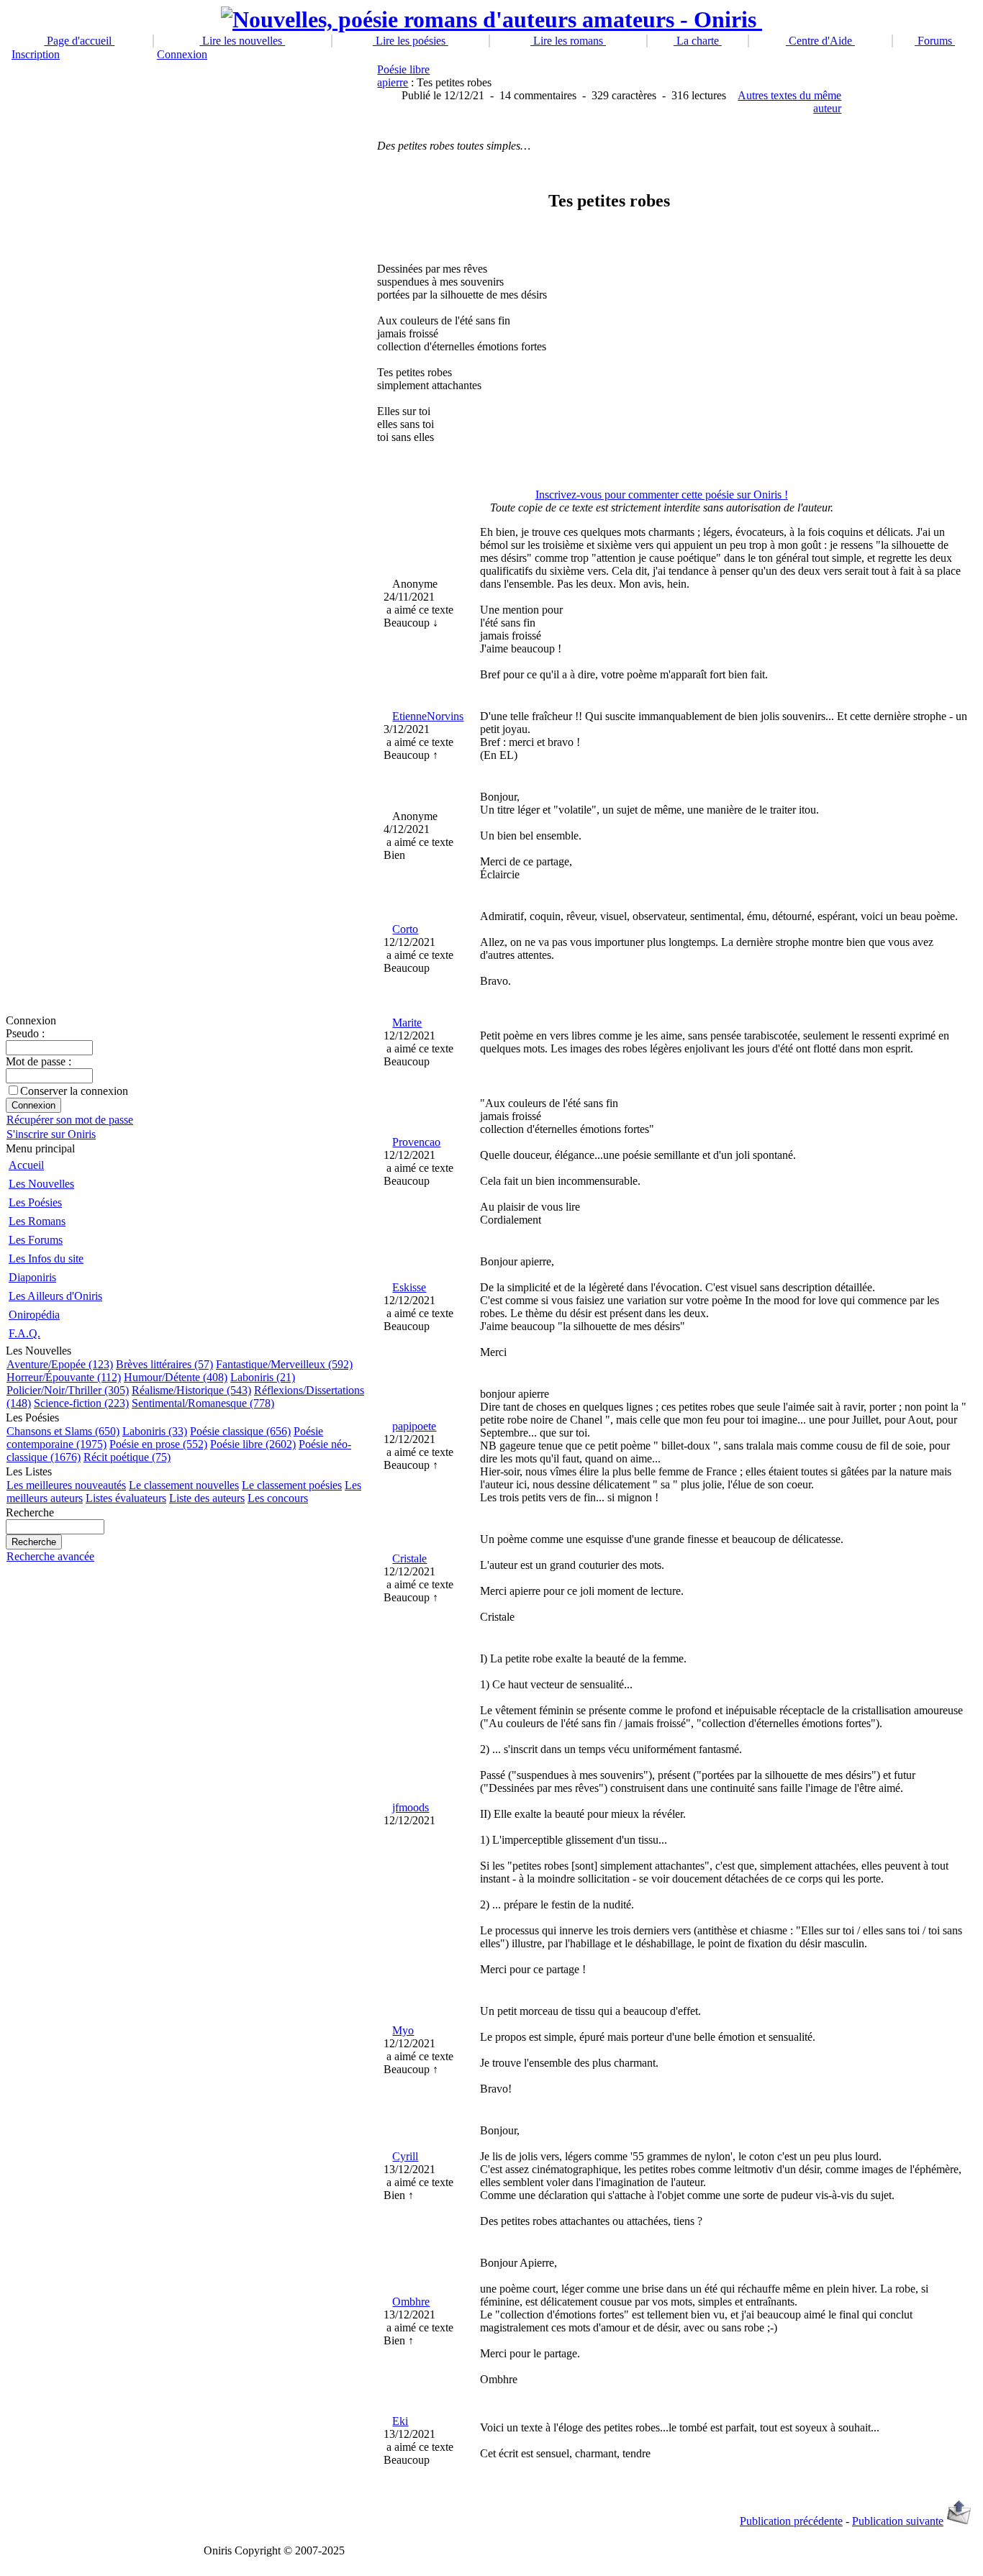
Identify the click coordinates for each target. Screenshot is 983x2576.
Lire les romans (568, 41)
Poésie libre (403, 69)
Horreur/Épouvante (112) (64, 1377)
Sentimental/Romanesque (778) (203, 1403)
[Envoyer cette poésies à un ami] (959, 2521)
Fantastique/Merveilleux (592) (284, 1364)
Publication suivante (898, 2521)
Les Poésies (35, 1202)
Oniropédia (34, 1315)
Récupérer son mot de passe (70, 1120)
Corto (405, 929)
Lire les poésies (411, 41)
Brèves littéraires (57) (164, 1364)
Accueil (26, 1165)
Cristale (409, 1558)
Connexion (182, 54)
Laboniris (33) (155, 1431)
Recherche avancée (50, 1556)
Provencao (416, 1142)
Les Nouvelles (41, 1184)
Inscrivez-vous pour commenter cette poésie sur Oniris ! (662, 495)
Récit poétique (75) (127, 1457)
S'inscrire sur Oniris (51, 1134)
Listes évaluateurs (126, 1498)
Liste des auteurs (207, 1498)
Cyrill (405, 2156)
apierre (393, 82)
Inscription (36, 54)
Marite (407, 1023)
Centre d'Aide (820, 41)
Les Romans (37, 1221)
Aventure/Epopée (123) (60, 1364)
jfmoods (411, 1807)
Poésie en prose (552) (158, 1444)
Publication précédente (791, 2521)
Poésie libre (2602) (253, 1444)
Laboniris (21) (263, 1377)
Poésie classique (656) (240, 1431)
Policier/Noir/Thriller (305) (68, 1390)
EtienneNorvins (428, 716)
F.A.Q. (24, 1333)
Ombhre (411, 2302)
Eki (400, 2421)
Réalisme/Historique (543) (191, 1390)
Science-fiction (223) (81, 1403)
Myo (403, 2030)
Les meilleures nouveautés (66, 1485)
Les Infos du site (46, 1259)
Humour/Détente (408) (176, 1377)
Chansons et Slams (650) (63, 1431)
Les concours (278, 1498)
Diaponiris (32, 1277)
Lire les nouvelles (242, 41)
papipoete (414, 1426)
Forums (935, 41)
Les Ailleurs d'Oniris (55, 1296)
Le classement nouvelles (184, 1485)
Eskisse (409, 1287)
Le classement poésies (292, 1485)
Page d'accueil (79, 41)
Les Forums (36, 1240)
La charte (698, 41)
